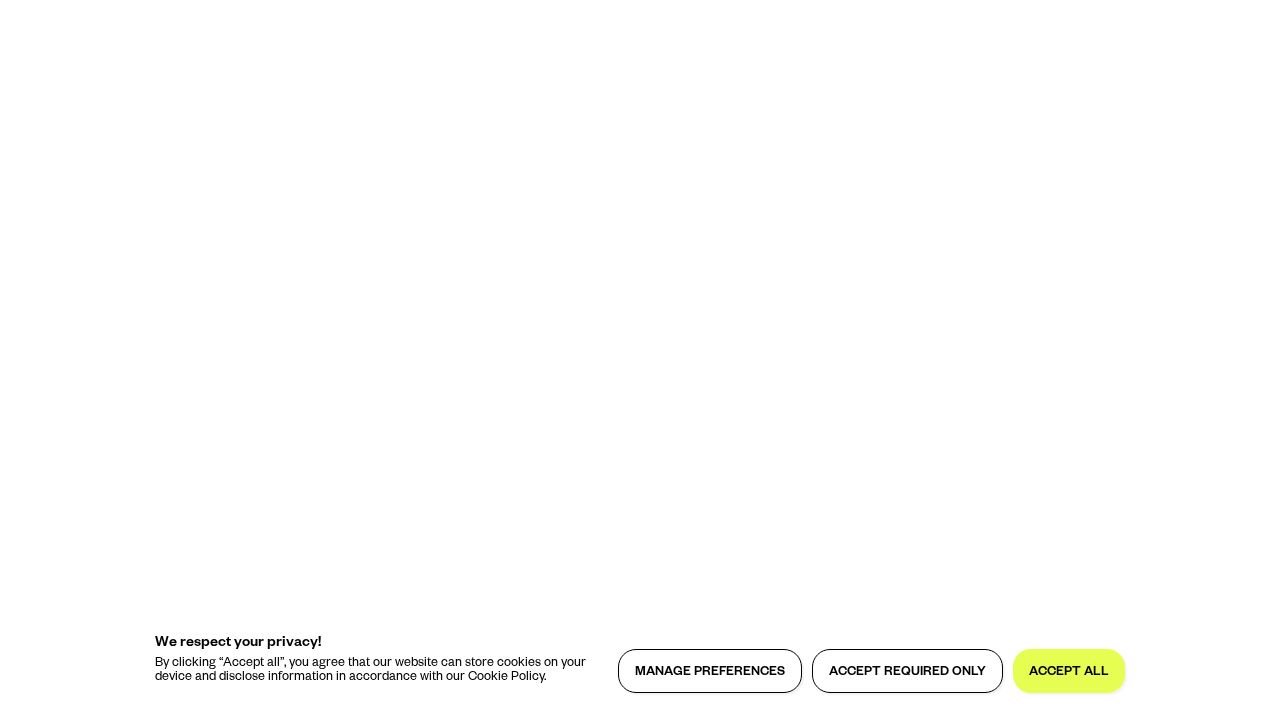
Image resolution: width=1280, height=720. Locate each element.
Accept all (1069, 673)
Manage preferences (710, 673)
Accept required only (907, 673)
